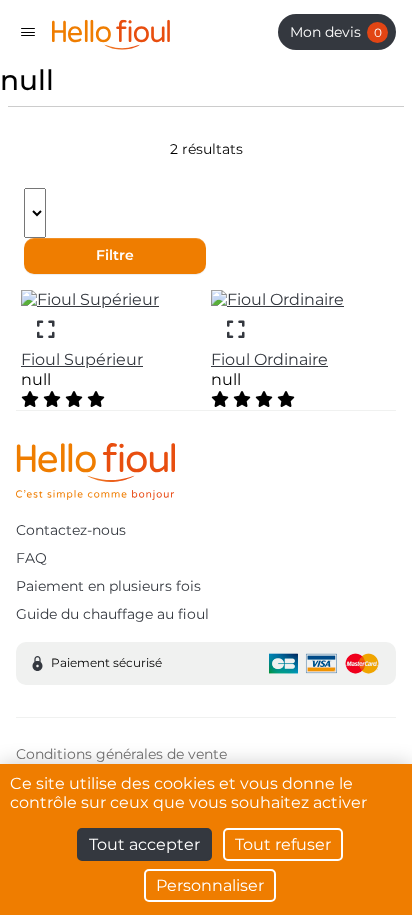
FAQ (31, 558)
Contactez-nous (71, 530)
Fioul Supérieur (82, 359)
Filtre (115, 255)
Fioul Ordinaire (269, 359)
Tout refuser (283, 844)
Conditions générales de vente (121, 754)
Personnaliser (210, 885)
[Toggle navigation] (28, 32)
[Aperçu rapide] (46, 328)
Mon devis (336, 32)
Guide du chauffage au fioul (112, 614)
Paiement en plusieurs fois (108, 586)
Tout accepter (144, 844)
